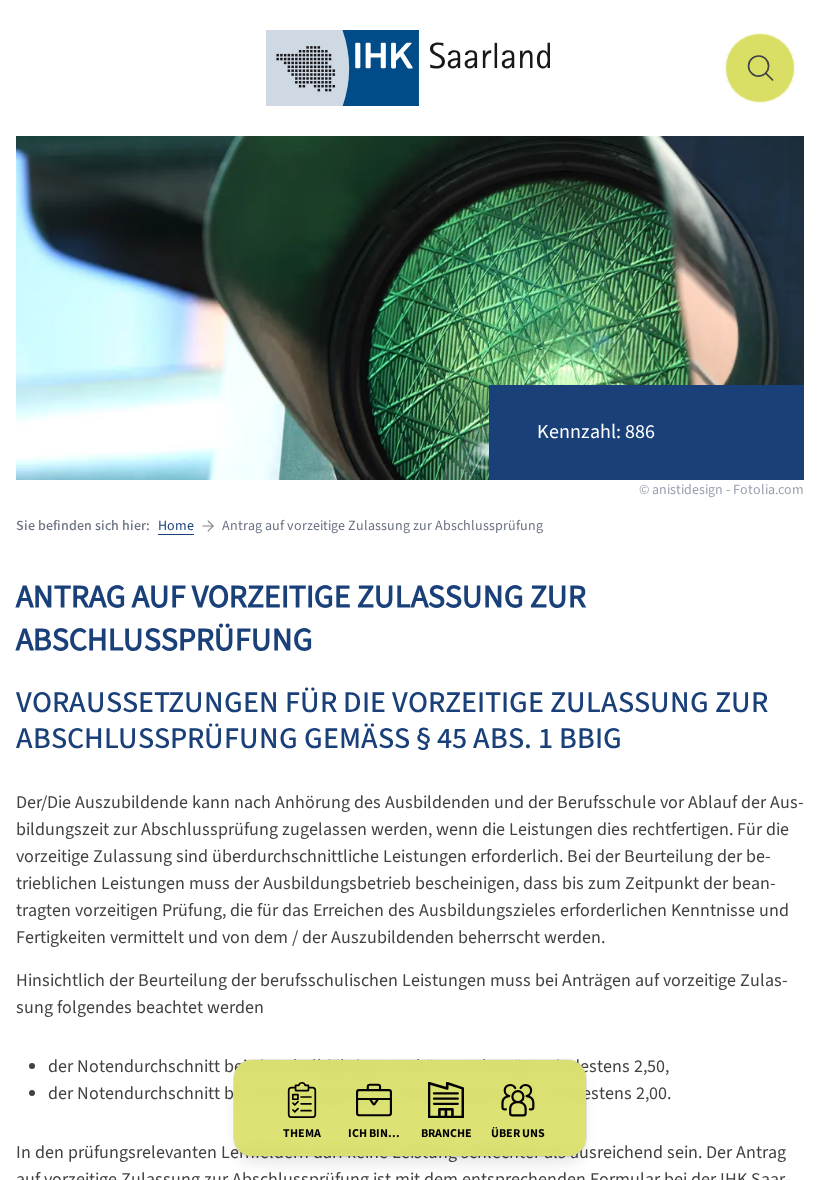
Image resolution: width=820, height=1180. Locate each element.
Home (176, 526)
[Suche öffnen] (760, 68)
